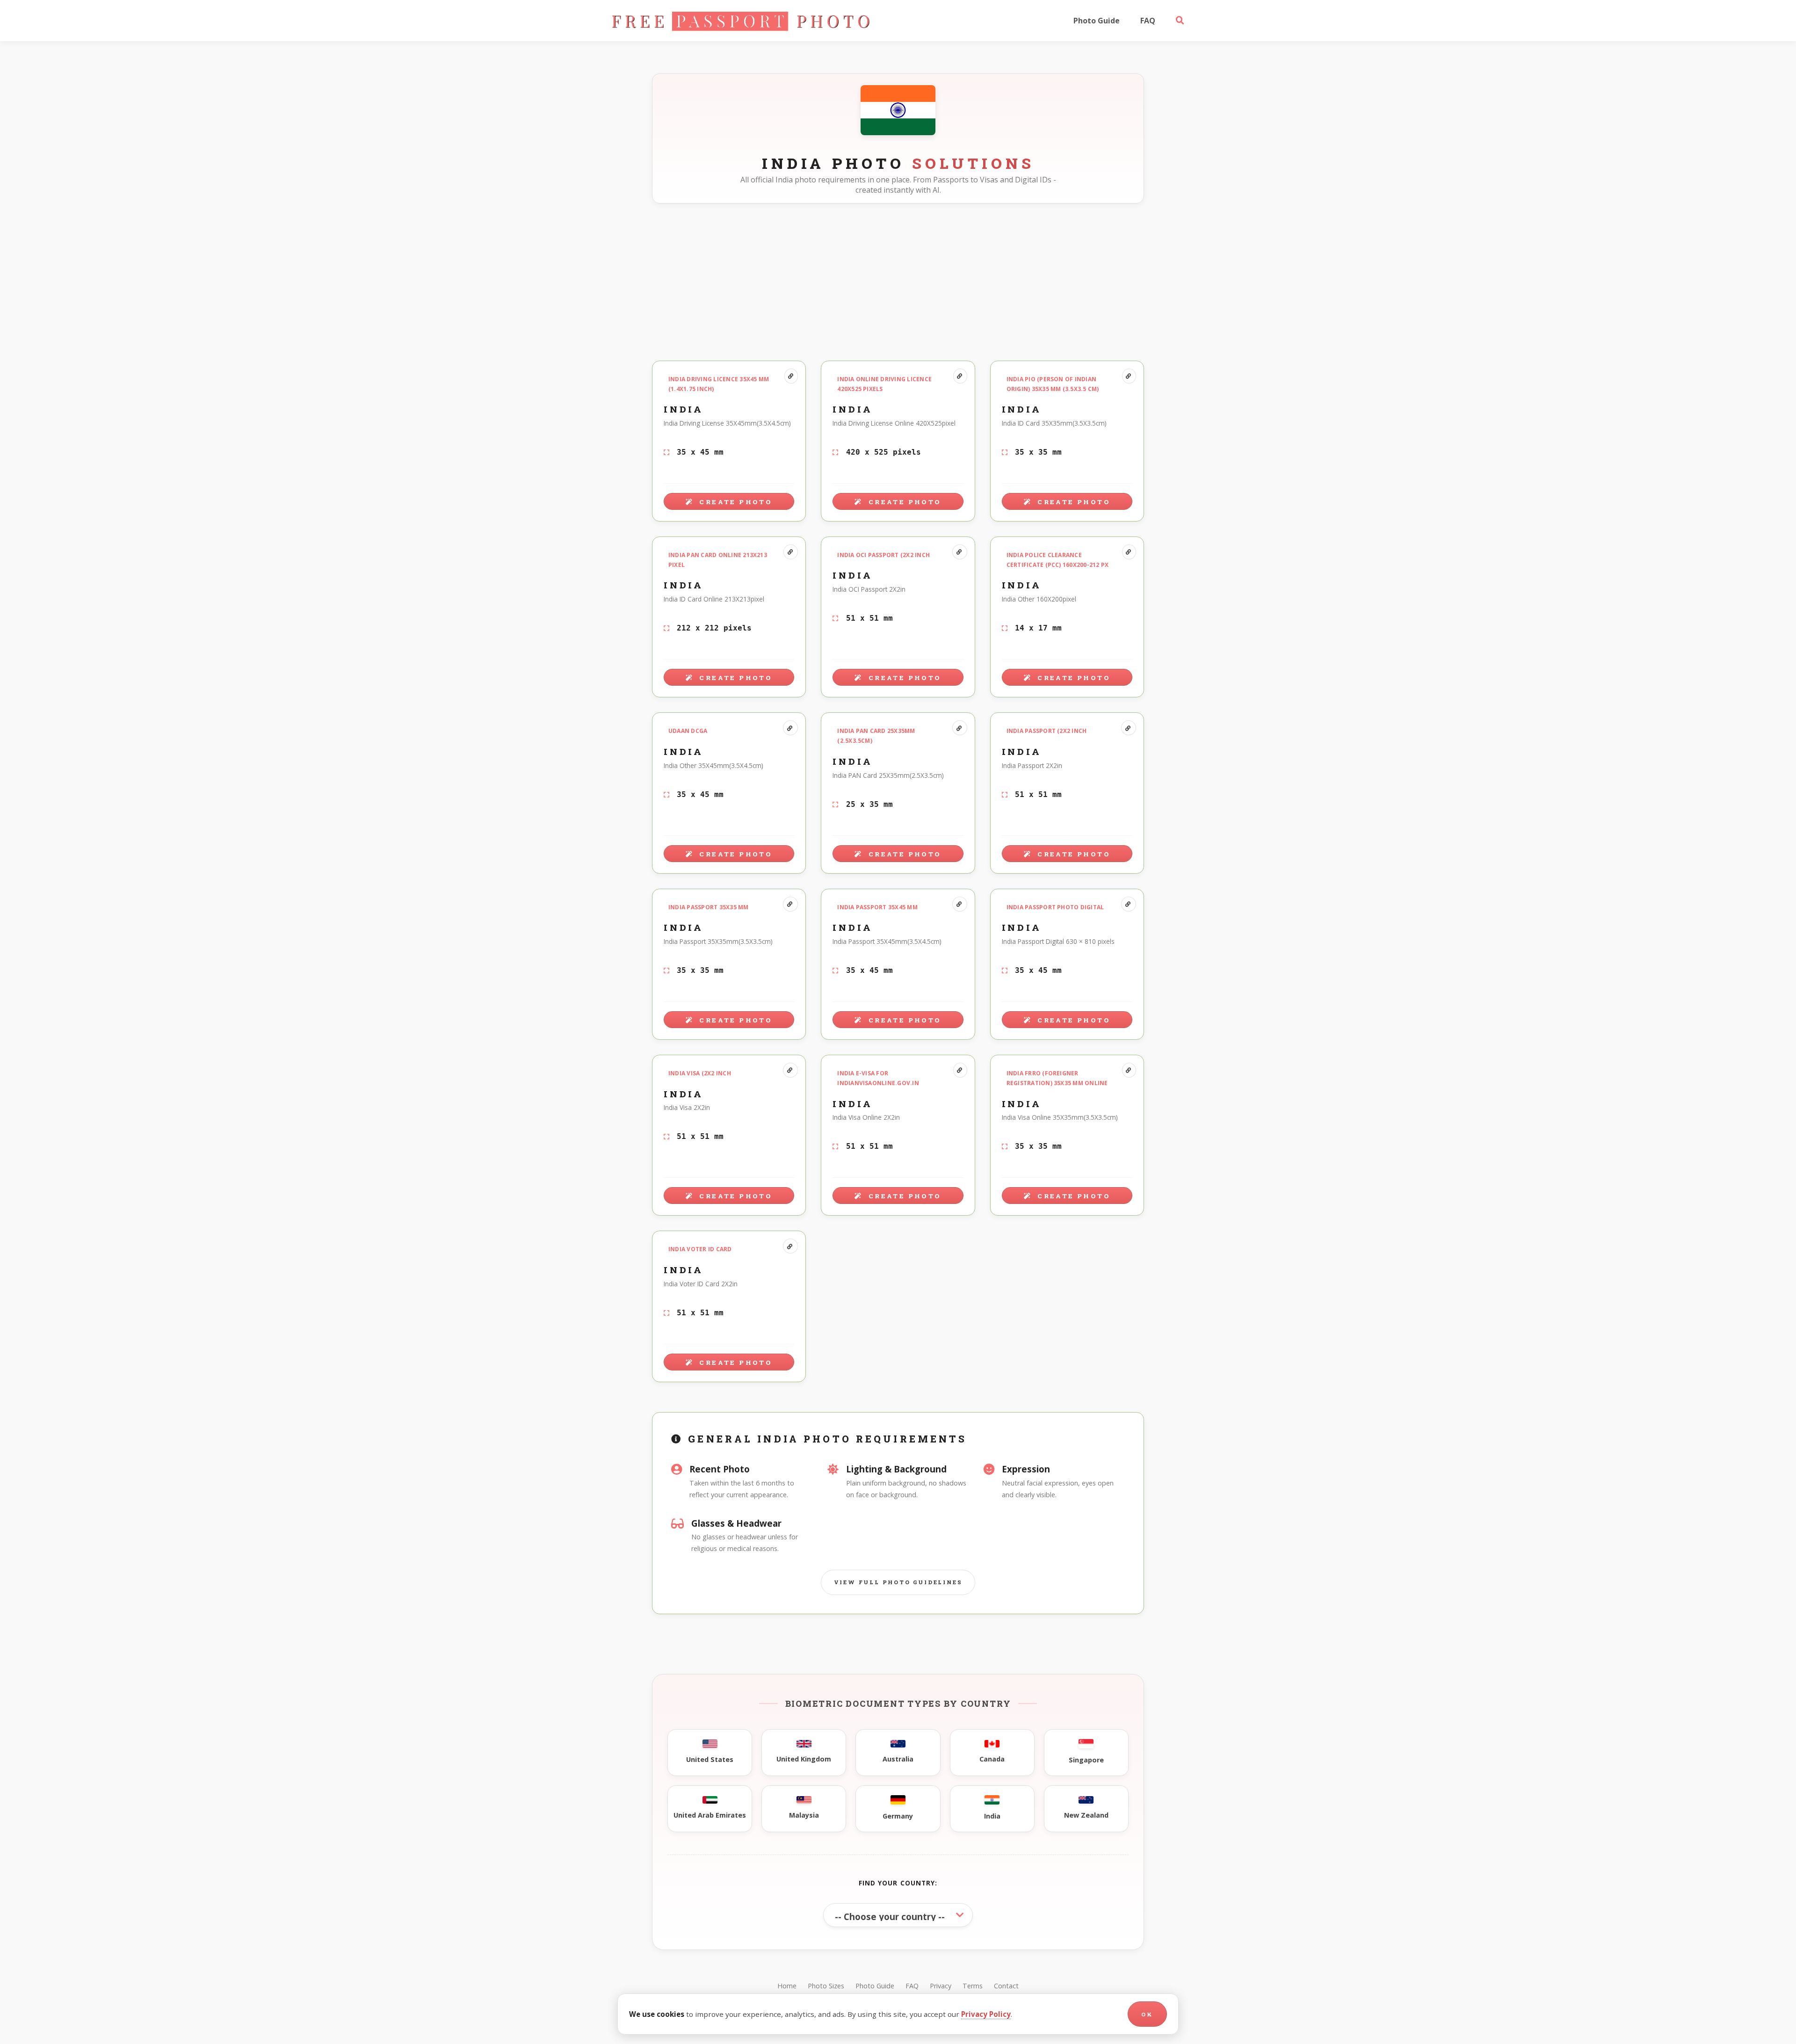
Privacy (941, 1986)
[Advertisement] (898, 280)
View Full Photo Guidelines (898, 1582)
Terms (973, 1986)
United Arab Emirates (710, 1815)
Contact (1006, 1986)
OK (1147, 2014)
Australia (898, 1759)
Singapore (1086, 1760)
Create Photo (734, 502)
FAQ (1148, 21)
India (992, 1816)
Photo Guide (1097, 21)
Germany (898, 1816)
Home (787, 1986)
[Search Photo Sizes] (1180, 21)
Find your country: (898, 1883)
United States (710, 1759)
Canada (992, 1759)
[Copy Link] (791, 376)
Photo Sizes (826, 1986)
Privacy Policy (986, 2014)
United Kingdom (804, 1759)
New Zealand (1086, 1815)
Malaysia (804, 1815)
